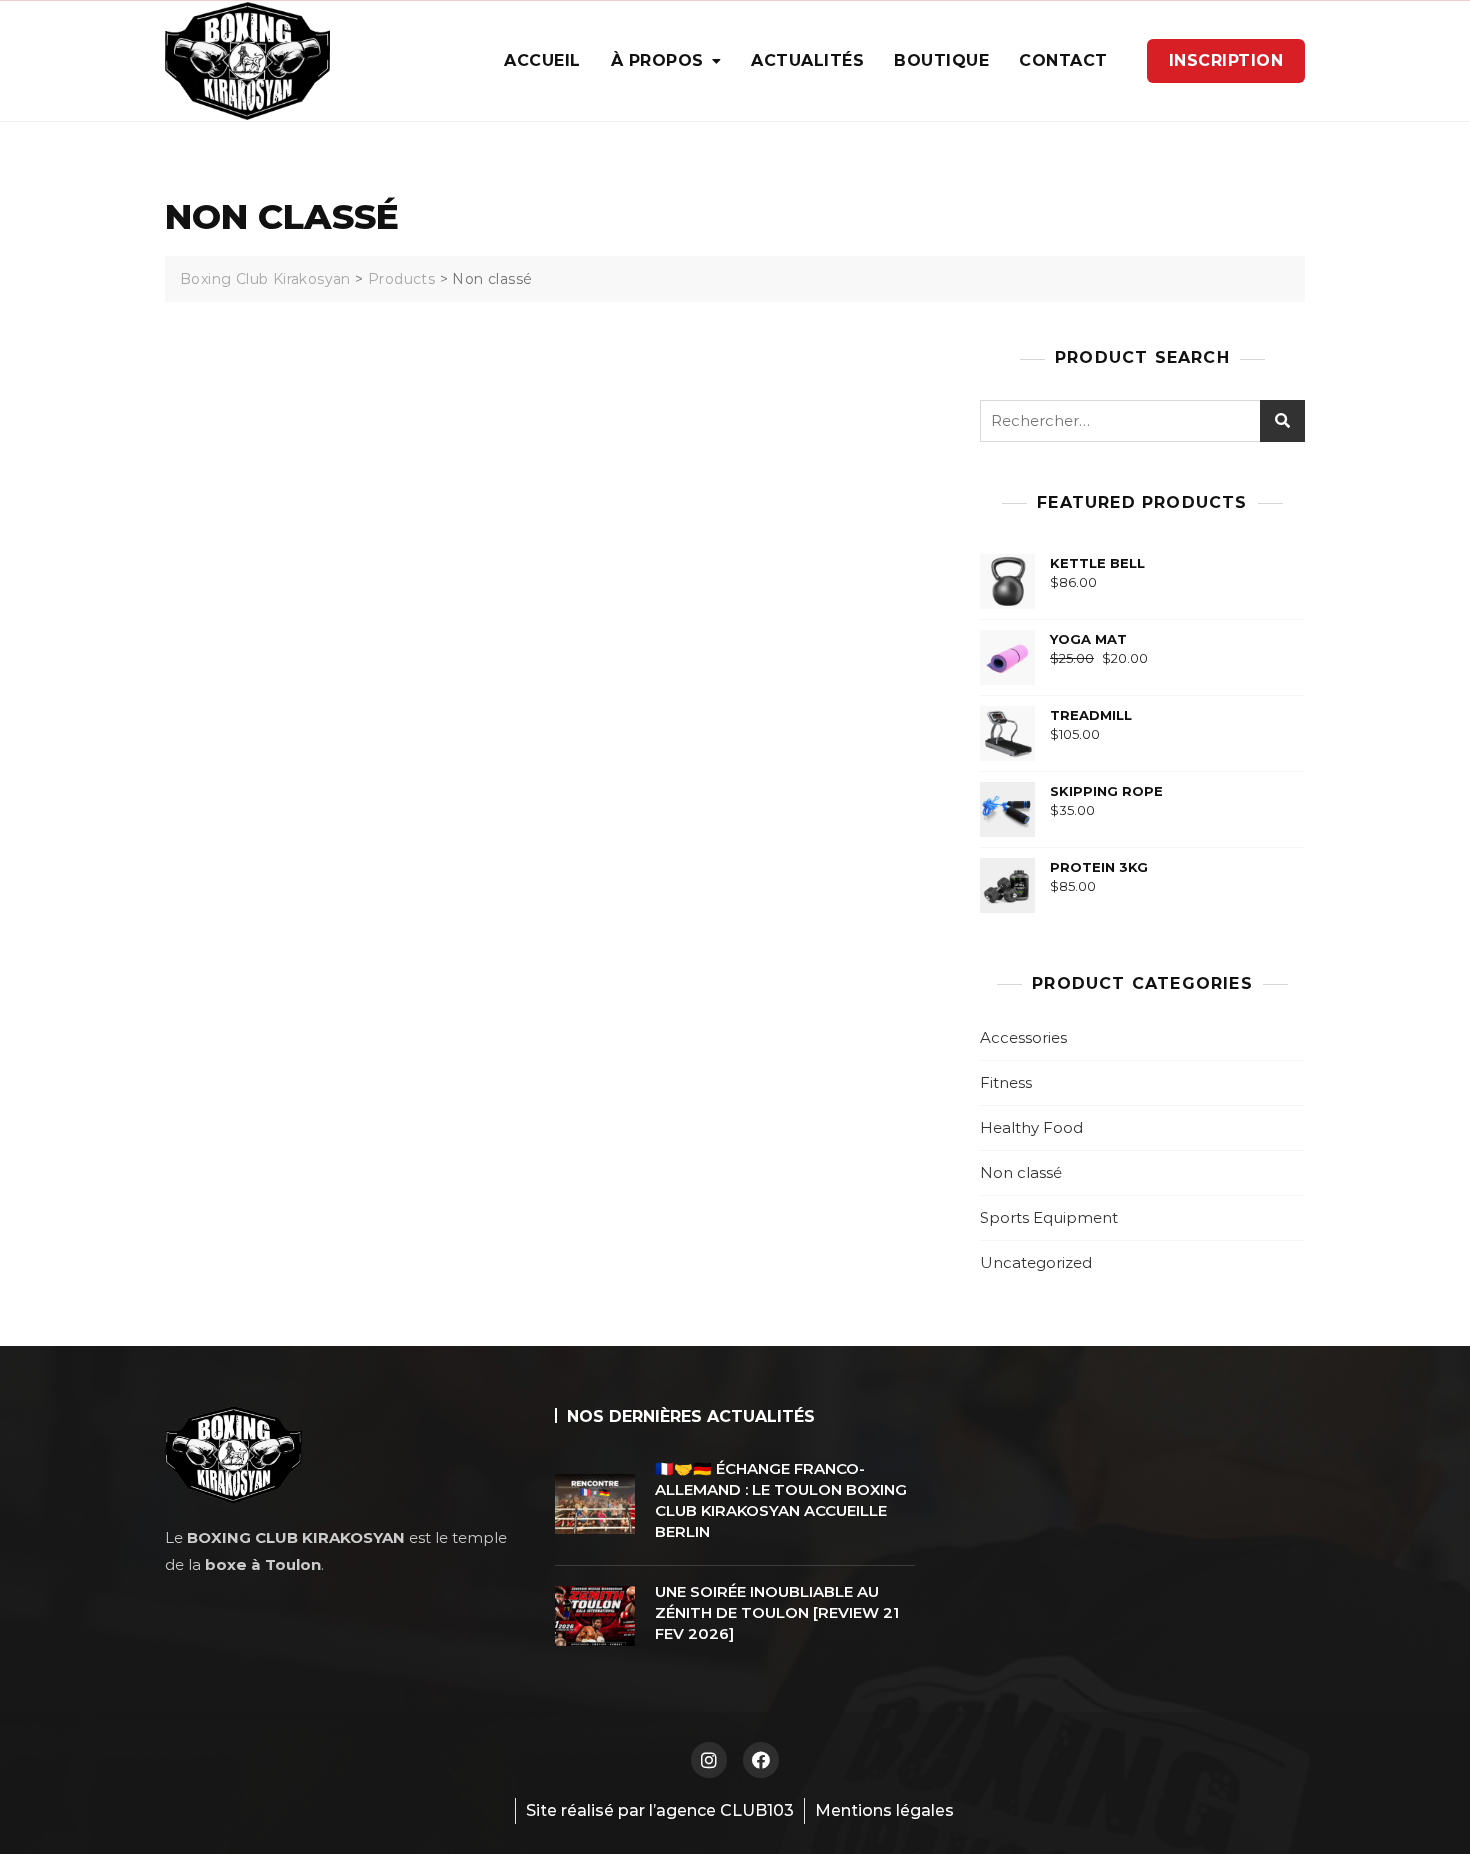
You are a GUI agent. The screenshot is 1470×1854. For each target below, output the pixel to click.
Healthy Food (1031, 1127)
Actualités (807, 60)
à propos (657, 60)
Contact (1063, 60)
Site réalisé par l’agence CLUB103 (660, 1810)
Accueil (542, 60)
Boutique (941, 60)
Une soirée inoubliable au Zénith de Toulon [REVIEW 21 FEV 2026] (777, 1612)
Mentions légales (884, 1810)
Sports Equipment (1049, 1217)
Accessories (1023, 1037)
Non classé (1021, 1172)
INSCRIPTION (1226, 60)
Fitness (1006, 1082)
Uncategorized (1036, 1262)
